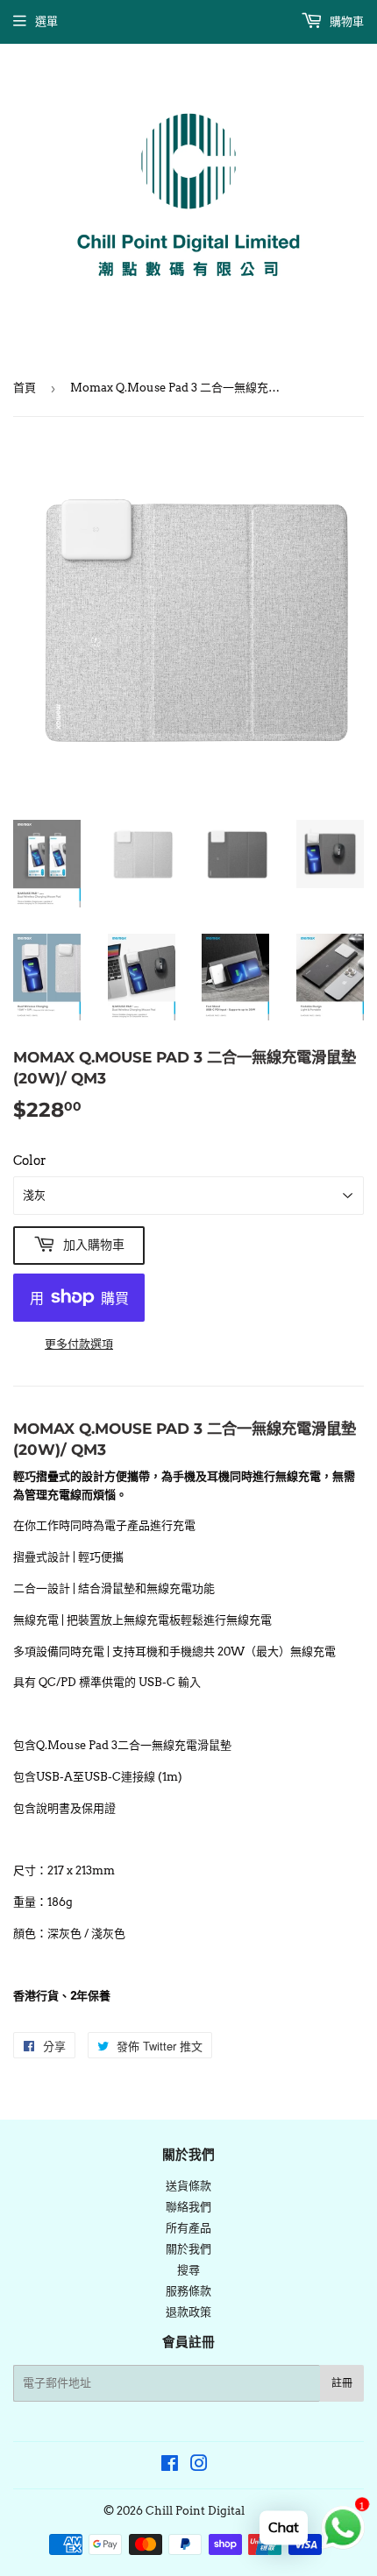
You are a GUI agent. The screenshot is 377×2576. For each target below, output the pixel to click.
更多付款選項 (79, 1344)
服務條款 (188, 2291)
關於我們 (188, 2249)
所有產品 (188, 2228)
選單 (46, 21)
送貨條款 (188, 2186)
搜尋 (188, 2270)
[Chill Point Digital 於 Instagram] (199, 2466)
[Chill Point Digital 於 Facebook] (170, 2466)
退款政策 (188, 2312)
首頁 (25, 388)
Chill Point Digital (195, 2511)
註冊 (342, 2383)
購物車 (345, 21)
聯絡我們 (188, 2207)
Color (30, 1161)
